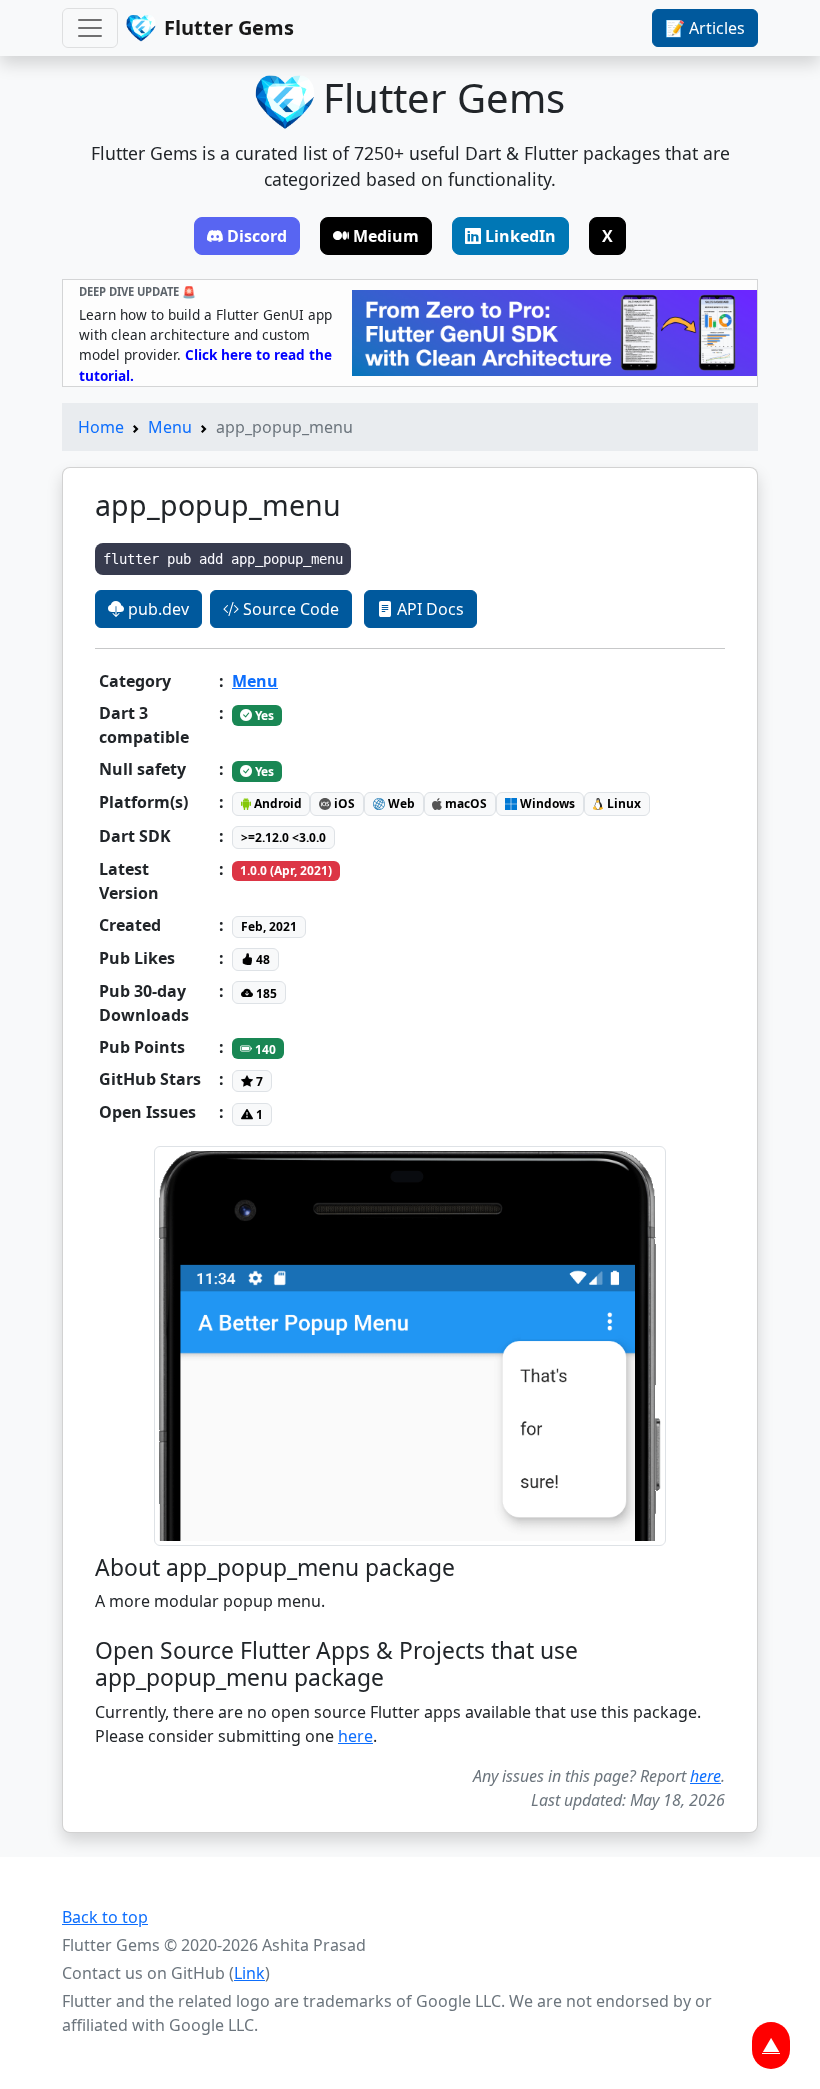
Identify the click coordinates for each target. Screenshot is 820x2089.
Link (249, 1973)
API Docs (428, 609)
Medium (386, 236)
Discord (257, 236)
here (355, 1736)
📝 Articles (705, 28)
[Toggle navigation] (90, 28)
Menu (170, 427)
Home (101, 427)
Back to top (105, 1917)
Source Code (289, 609)
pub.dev (156, 609)
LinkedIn (520, 236)
